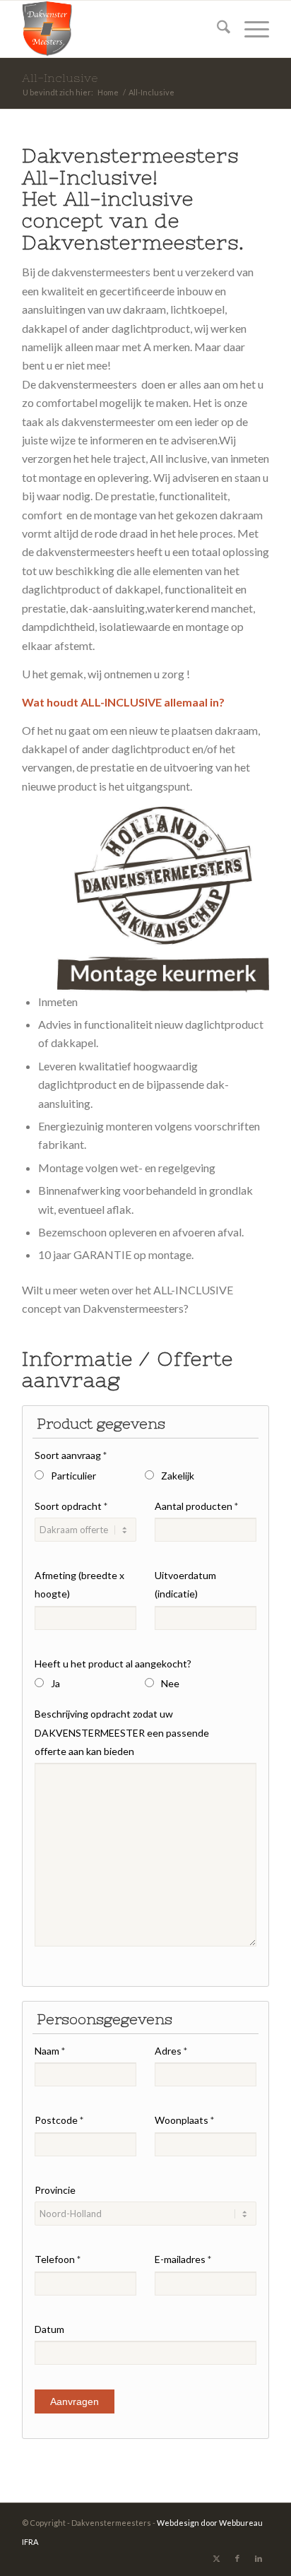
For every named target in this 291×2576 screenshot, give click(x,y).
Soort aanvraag (71, 1455)
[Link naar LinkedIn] (259, 2558)
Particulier (73, 1476)
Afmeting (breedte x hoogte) (79, 1584)
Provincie (55, 2190)
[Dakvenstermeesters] (121, 29)
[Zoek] (216, 29)
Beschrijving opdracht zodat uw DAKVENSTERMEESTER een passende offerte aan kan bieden (122, 1732)
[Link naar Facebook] (237, 2558)
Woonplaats (184, 2120)
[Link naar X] (216, 2558)
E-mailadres (183, 2259)
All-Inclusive (60, 78)
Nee (170, 1683)
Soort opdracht (71, 1506)
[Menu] (250, 29)
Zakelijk (178, 1476)
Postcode (59, 2120)
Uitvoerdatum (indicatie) (185, 1584)
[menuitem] (216, 29)
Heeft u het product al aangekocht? (113, 1664)
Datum (49, 2329)
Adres (171, 2051)
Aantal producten (196, 1506)
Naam (50, 2051)
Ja (55, 1683)
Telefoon (58, 2259)
